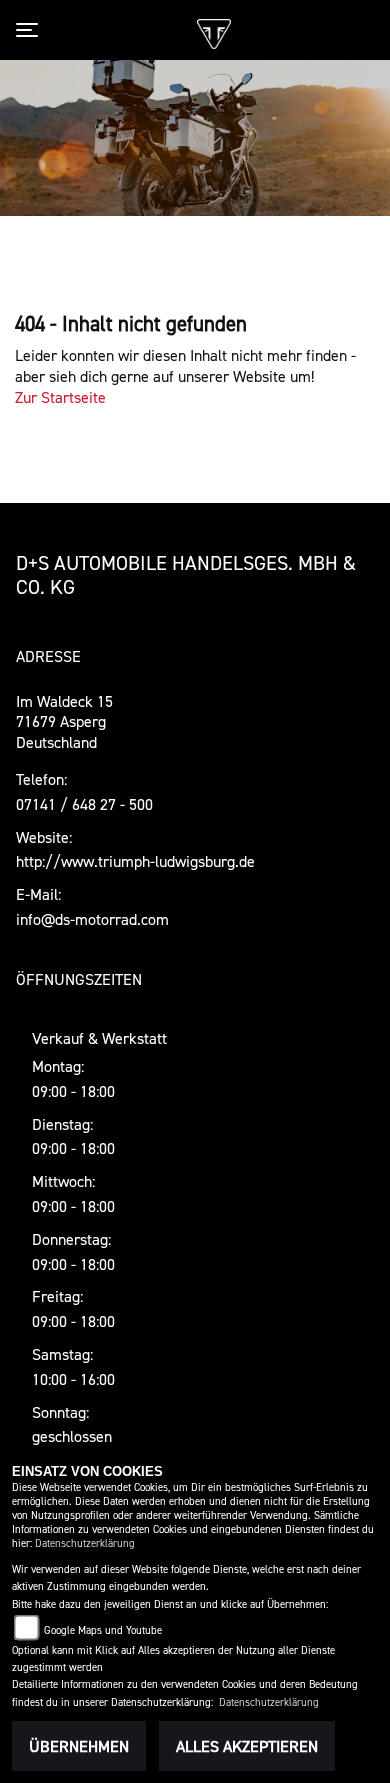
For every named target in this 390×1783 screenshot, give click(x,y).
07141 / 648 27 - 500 (84, 804)
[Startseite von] (213, 32)
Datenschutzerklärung (85, 1543)
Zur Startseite (60, 397)
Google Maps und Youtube (103, 1630)
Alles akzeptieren (247, 1746)
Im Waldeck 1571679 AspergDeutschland (64, 722)
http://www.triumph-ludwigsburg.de (135, 861)
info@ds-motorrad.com (92, 919)
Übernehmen (79, 1746)
